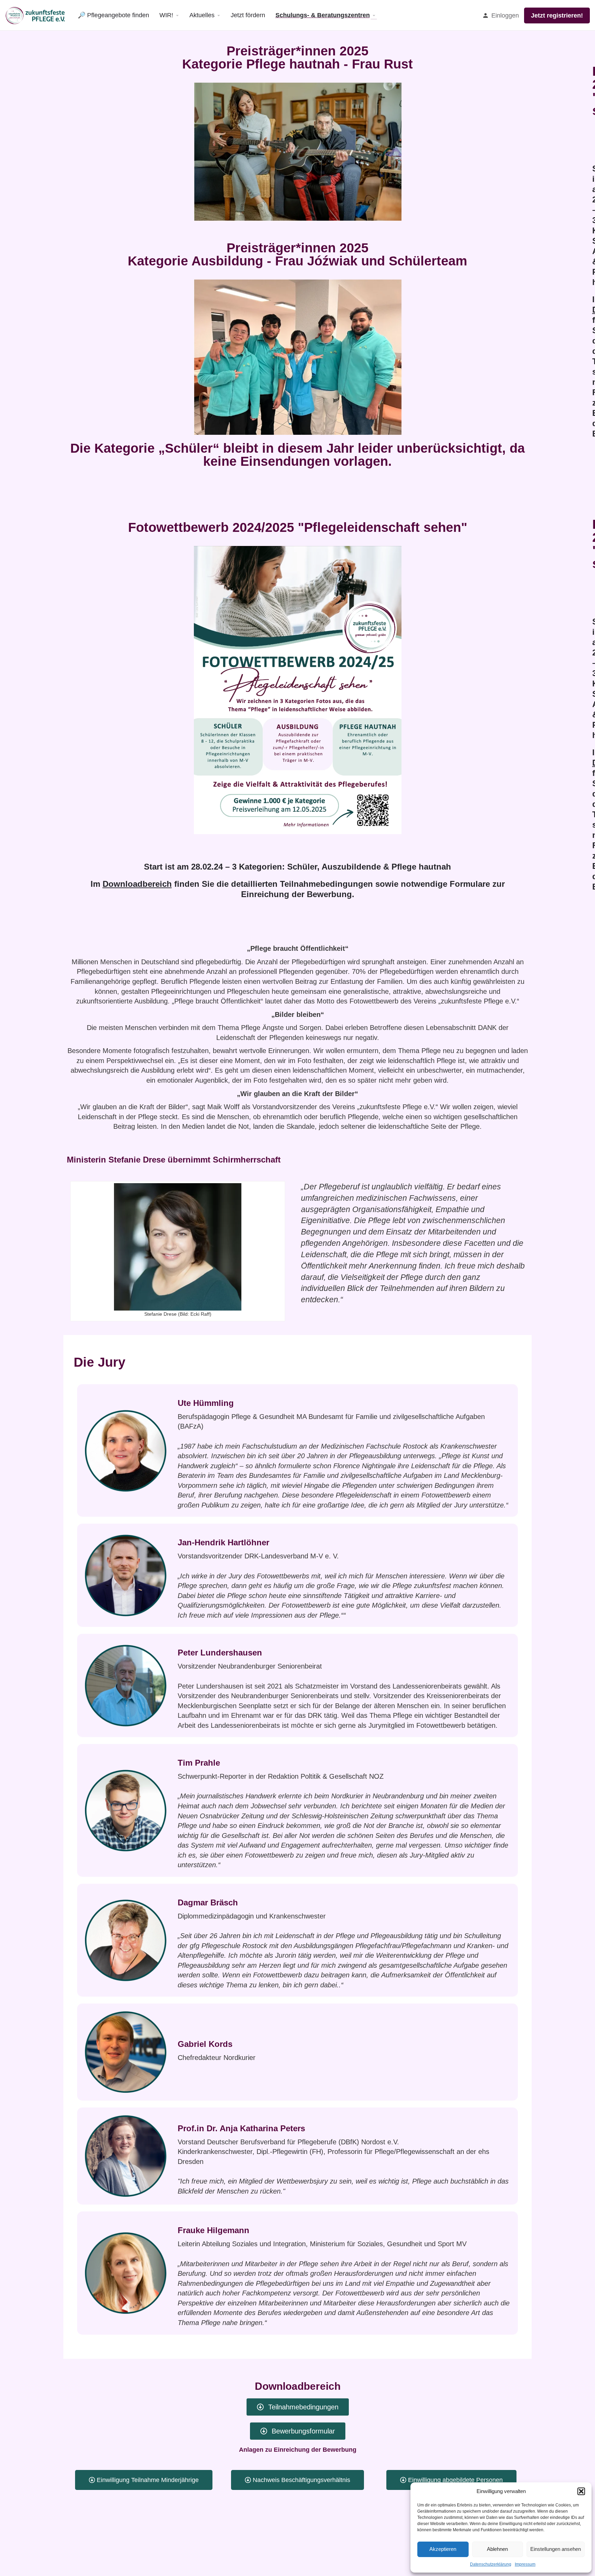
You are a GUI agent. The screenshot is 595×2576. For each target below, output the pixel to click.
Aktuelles (202, 15)
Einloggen (505, 15)
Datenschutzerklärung (491, 2564)
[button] (581, 2491)
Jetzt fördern (248, 15)
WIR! (166, 15)
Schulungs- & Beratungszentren (323, 15)
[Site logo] (36, 15)
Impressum (525, 2564)
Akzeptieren (443, 2549)
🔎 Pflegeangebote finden (113, 15)
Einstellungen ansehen (556, 2549)
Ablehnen (497, 2549)
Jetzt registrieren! (557, 15)
